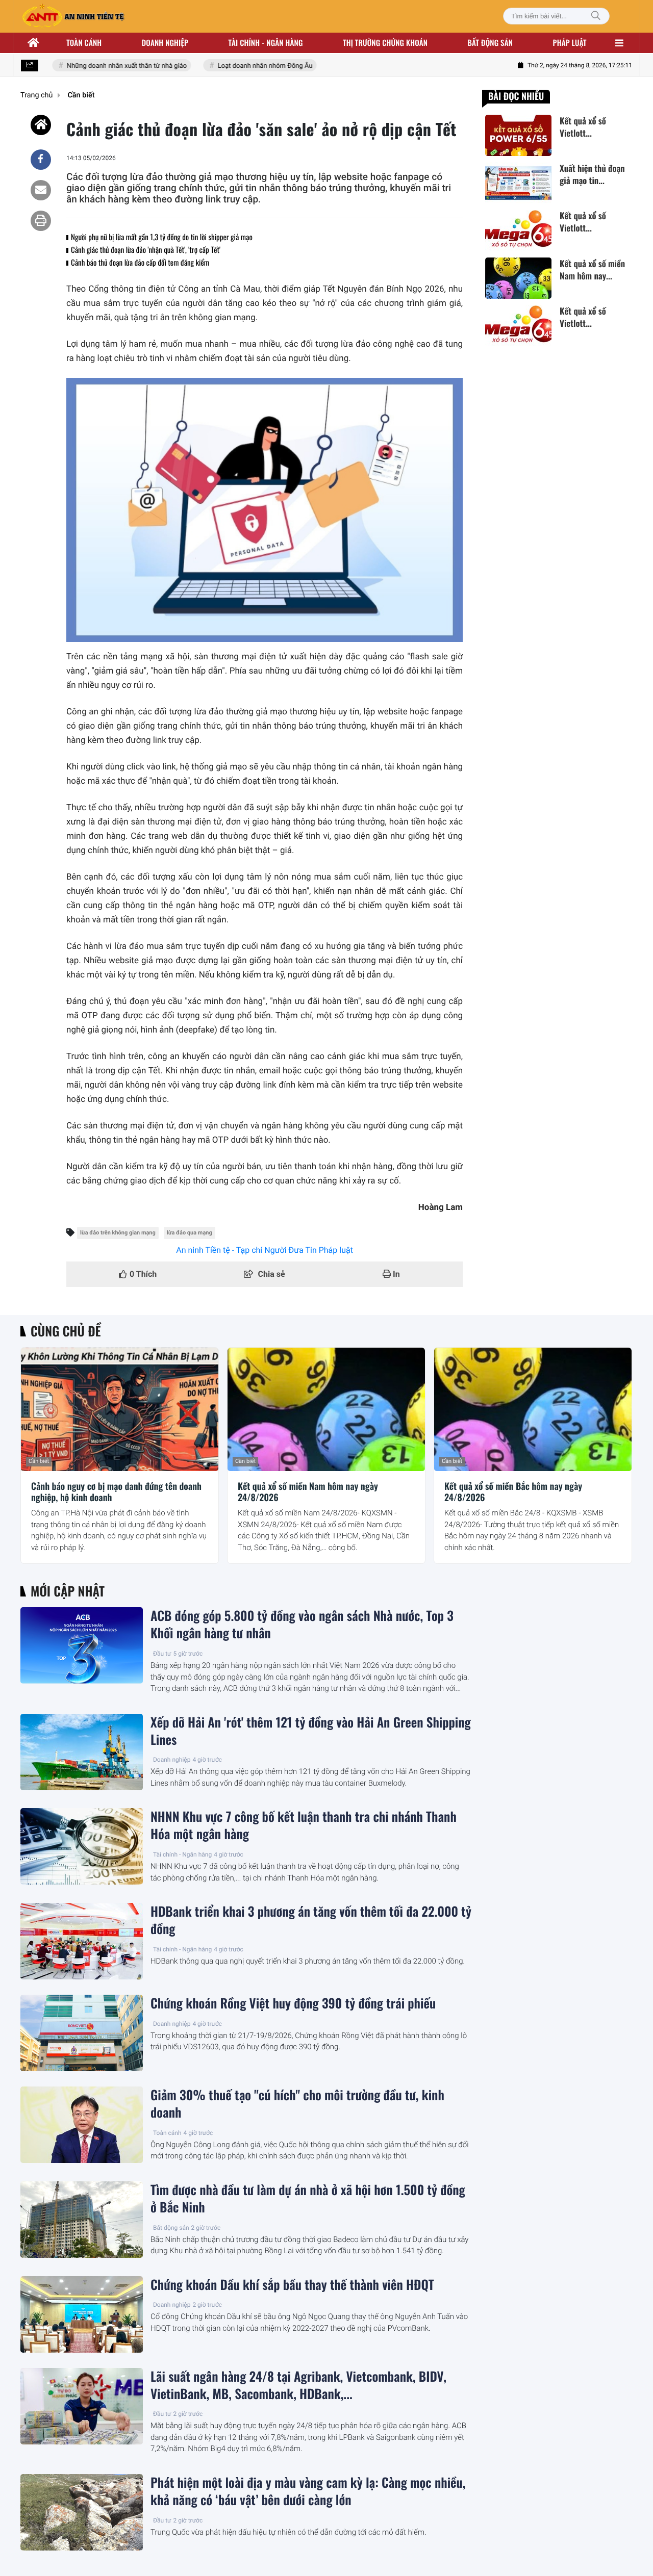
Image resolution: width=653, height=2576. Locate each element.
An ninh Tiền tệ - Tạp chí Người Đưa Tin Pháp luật (265, 1250)
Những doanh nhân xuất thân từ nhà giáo (109, 66)
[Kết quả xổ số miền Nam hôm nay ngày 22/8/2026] (518, 278)
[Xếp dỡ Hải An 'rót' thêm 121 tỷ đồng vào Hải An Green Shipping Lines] (82, 1752)
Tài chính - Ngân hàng (182, 1854)
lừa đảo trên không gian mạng (118, 1233)
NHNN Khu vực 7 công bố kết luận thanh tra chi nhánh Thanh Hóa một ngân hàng (304, 1825)
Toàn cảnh (84, 43)
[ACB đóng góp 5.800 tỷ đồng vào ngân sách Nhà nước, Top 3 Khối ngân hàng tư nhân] (82, 1645)
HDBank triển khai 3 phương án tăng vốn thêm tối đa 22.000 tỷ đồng (311, 1920)
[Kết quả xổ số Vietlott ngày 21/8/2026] (518, 231)
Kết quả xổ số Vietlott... (583, 127)
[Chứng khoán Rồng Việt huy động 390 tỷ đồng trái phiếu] (82, 2033)
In (395, 1274)
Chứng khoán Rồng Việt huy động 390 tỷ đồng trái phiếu (293, 2003)
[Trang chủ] (34, 43)
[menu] (619, 43)
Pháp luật (570, 43)
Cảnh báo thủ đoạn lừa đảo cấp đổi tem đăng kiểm (140, 263)
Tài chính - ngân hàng (266, 43)
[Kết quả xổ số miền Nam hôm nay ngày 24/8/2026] (326, 1409)
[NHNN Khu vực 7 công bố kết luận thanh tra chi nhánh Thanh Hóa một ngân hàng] (82, 1846)
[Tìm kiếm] (596, 16)
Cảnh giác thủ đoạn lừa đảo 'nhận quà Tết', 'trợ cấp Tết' (146, 250)
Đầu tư (162, 1654)
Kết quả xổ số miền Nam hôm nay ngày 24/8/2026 (308, 1492)
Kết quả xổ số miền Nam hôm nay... (592, 270)
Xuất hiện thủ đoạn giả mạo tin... (592, 174)
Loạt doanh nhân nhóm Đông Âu (247, 66)
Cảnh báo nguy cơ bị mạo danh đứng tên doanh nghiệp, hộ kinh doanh (116, 1492)
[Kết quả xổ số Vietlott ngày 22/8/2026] (518, 135)
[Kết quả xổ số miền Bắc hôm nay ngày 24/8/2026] (533, 1409)
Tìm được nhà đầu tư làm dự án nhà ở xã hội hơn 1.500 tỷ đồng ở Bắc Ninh (308, 2199)
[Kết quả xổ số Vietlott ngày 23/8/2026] (518, 326)
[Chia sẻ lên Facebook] (41, 160)
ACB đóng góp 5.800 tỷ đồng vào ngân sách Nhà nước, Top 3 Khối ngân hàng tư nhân (302, 1625)
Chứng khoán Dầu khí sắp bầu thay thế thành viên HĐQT (292, 2285)
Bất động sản (491, 43)
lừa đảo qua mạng (190, 1233)
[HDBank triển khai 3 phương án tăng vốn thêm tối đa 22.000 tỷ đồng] (82, 1941)
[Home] (41, 125)
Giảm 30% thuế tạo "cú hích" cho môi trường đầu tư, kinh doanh (297, 2104)
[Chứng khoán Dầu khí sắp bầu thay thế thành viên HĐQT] (82, 2314)
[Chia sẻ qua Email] (41, 190)
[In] (41, 221)
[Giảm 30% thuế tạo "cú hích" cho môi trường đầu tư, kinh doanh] (82, 2125)
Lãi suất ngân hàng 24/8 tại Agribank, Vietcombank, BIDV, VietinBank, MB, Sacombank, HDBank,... (298, 2385)
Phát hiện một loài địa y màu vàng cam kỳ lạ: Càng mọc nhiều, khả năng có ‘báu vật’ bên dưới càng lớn (308, 2491)
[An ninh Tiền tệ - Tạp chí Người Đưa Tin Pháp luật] (73, 16)
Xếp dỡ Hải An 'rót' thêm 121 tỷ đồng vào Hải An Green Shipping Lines (311, 1731)
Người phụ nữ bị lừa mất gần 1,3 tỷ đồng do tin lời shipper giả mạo (162, 237)
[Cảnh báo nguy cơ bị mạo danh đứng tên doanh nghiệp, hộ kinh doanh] (120, 1409)
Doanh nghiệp (165, 43)
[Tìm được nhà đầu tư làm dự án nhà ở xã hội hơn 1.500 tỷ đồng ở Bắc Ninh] (82, 2220)
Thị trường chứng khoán (385, 43)
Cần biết (39, 1461)
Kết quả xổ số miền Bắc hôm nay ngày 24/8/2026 (513, 1492)
